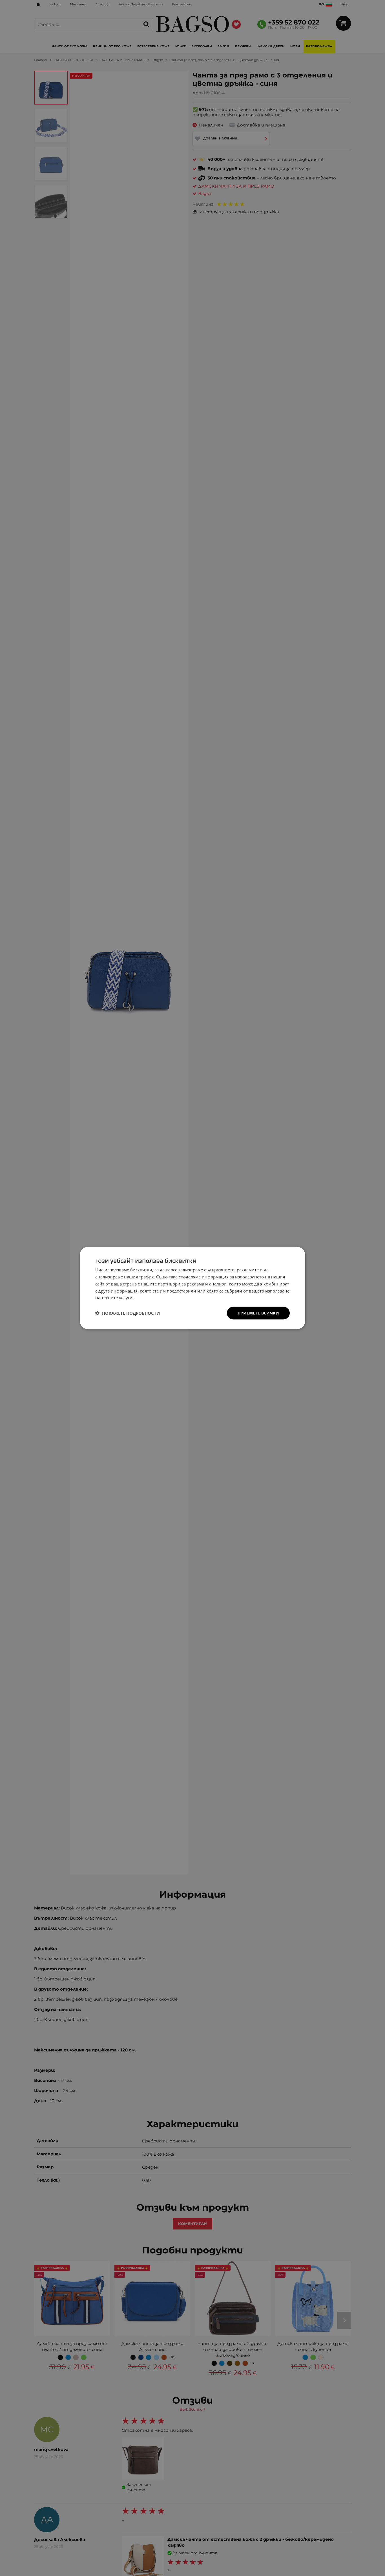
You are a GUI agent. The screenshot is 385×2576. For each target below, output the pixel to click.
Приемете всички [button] (258, 1313)
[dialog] (193, 1288)
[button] (128, 1313)
